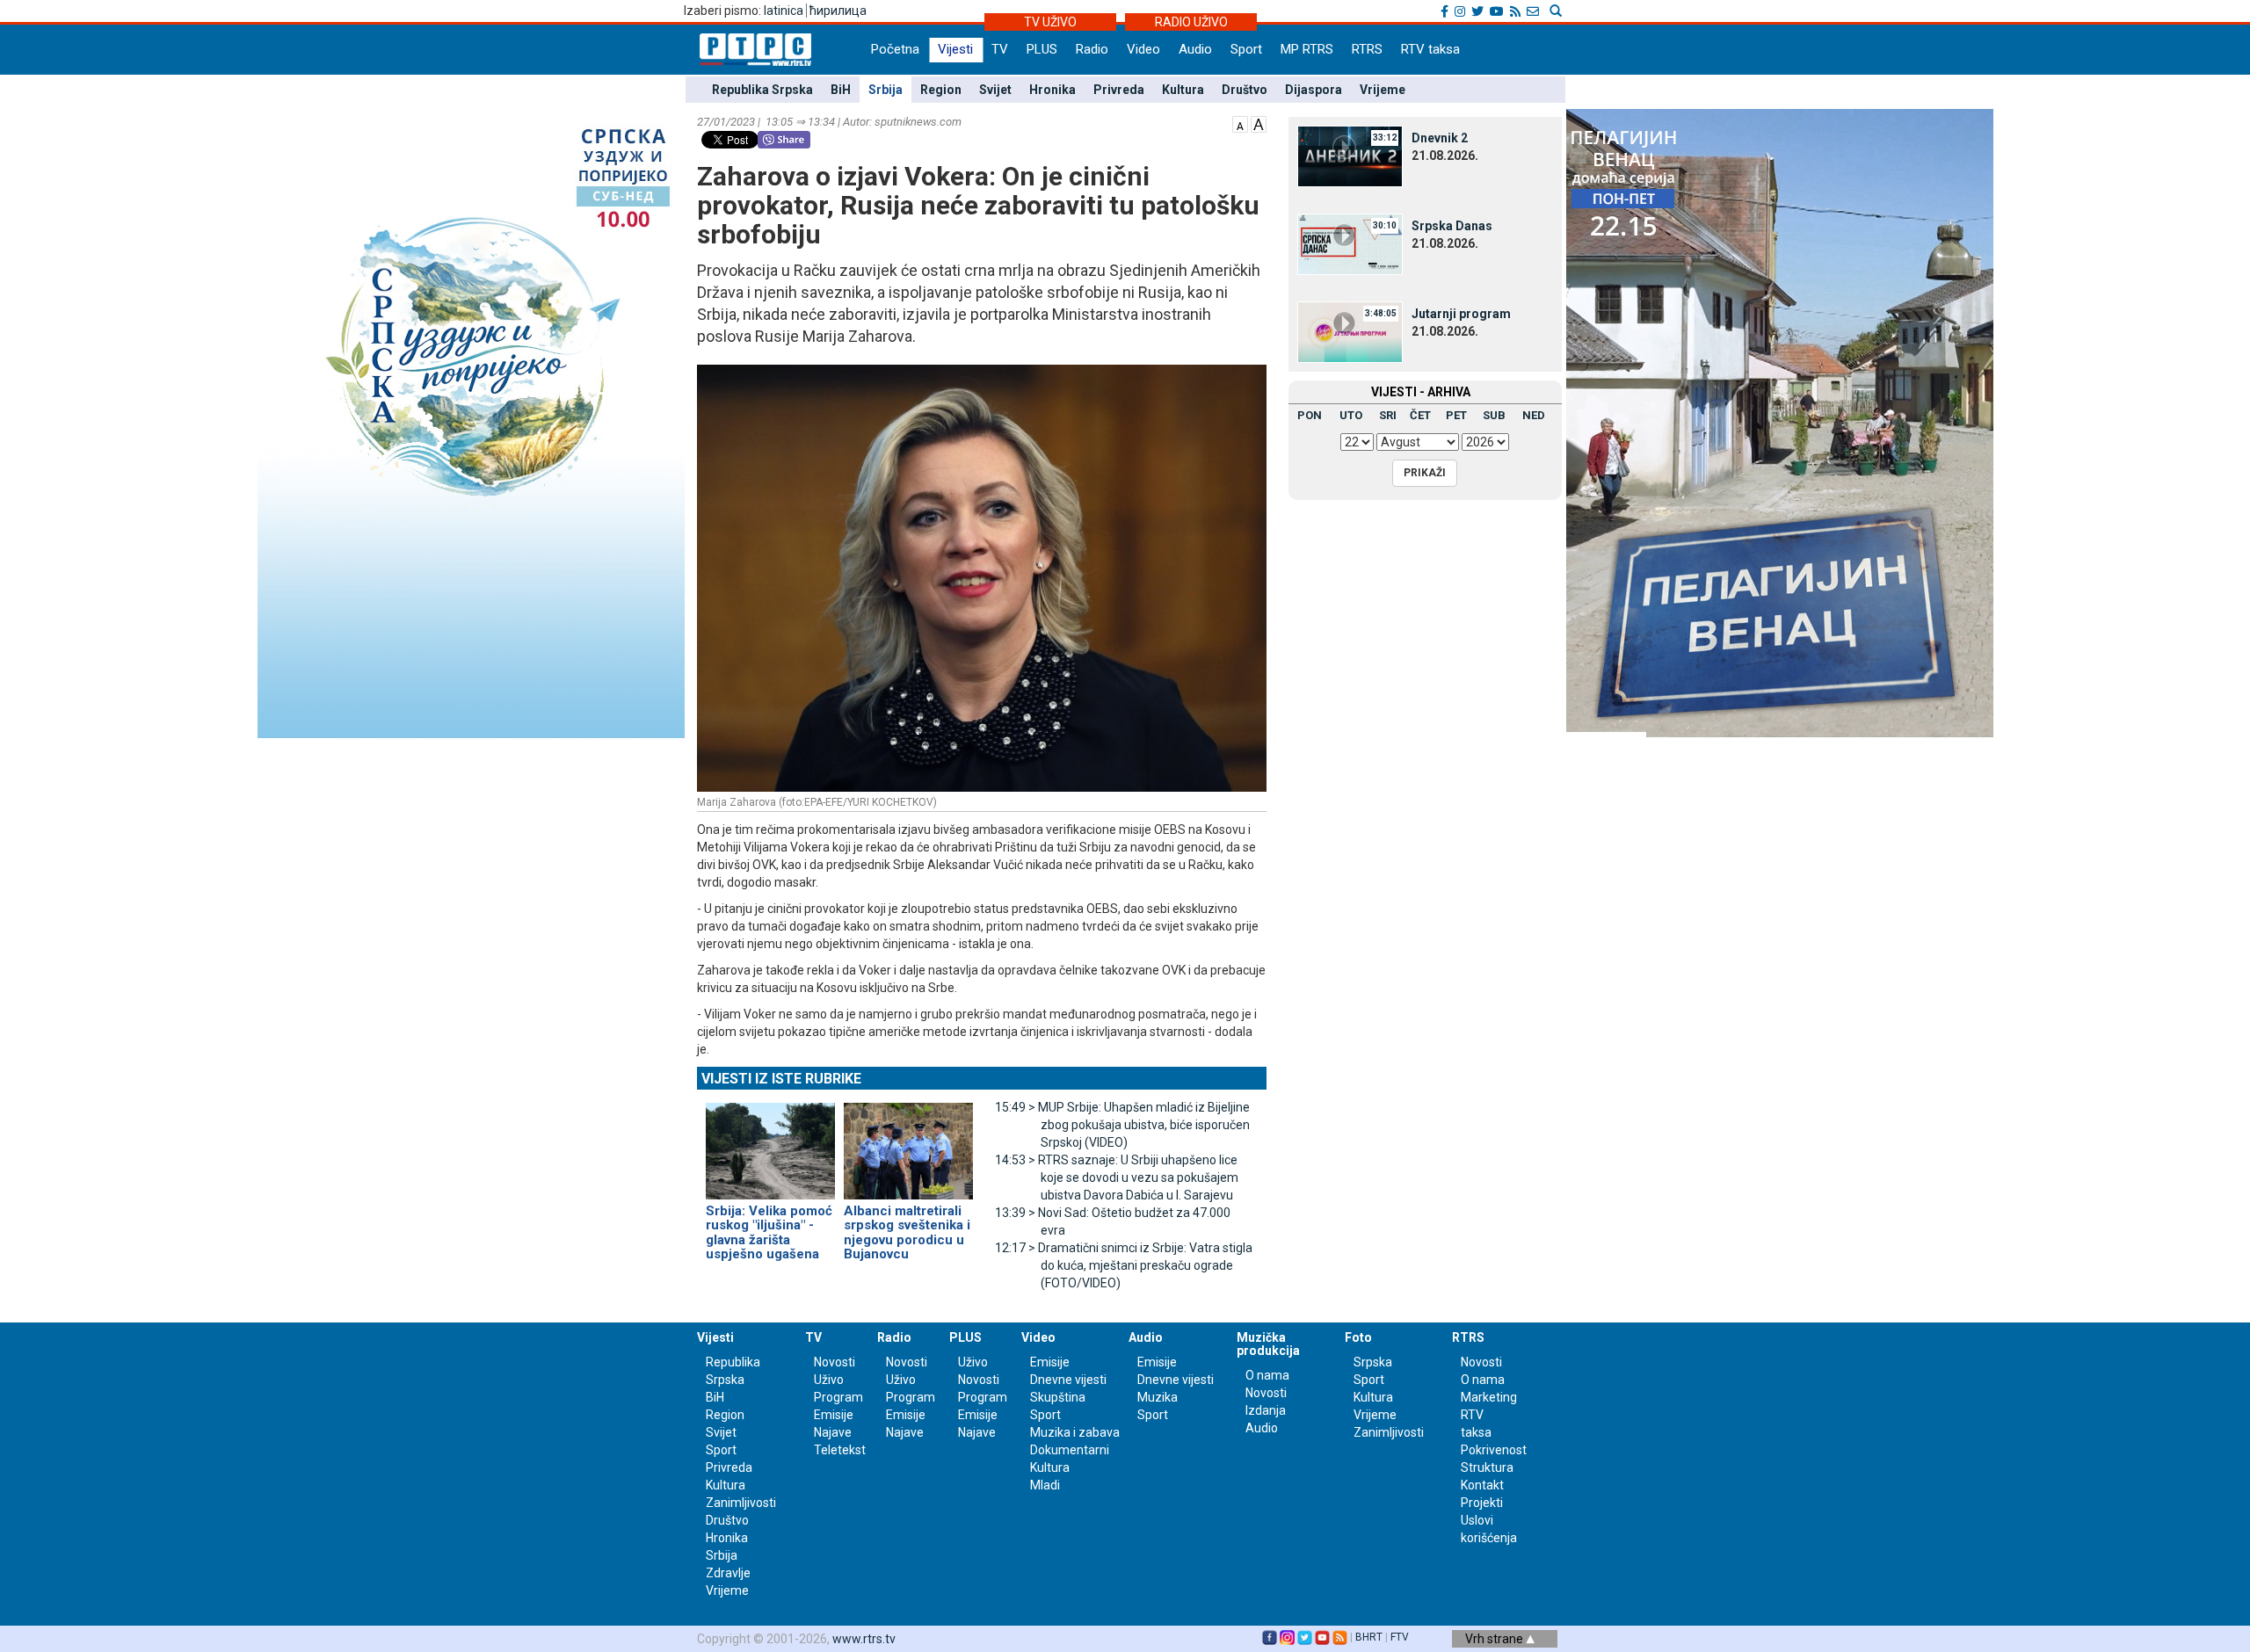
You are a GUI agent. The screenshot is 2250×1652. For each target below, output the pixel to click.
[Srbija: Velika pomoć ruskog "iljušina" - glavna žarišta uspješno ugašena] (770, 1143)
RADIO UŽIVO (1191, 22)
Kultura (1183, 90)
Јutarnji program (1461, 314)
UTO (1351, 415)
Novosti (835, 1362)
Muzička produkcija (1268, 1344)
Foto (1358, 1337)
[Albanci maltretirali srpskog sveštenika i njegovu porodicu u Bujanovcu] (908, 1143)
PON (1310, 415)
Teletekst (840, 1450)
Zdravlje (728, 1573)
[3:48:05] (1350, 331)
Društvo (1245, 90)
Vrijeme (1383, 90)
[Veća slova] (1259, 123)
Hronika (1052, 90)
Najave (833, 1432)
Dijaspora (1314, 90)
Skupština (1058, 1397)
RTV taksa (1430, 49)
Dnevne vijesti (1068, 1380)
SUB (1494, 415)
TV (1000, 49)
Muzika (1158, 1397)
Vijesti (955, 49)
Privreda (1119, 90)
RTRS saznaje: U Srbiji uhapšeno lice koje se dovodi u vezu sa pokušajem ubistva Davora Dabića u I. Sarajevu (1117, 1177)
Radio (1092, 49)
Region (941, 90)
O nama (1267, 1375)
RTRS (1367, 49)
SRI (1388, 415)
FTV (1400, 1637)
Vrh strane (1495, 1639)
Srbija (885, 90)
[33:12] (1350, 156)
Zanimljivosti (741, 1503)
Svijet (995, 90)
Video (1143, 49)
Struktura (1487, 1467)
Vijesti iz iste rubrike (781, 1079)
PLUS (1042, 49)
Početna (895, 49)
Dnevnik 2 (1440, 138)
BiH (841, 90)
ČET (1420, 415)
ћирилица (838, 11)
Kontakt (1482, 1485)
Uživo (829, 1380)
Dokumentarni (1070, 1450)
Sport (1246, 49)
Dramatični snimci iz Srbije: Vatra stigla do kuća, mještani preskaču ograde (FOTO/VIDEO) (1124, 1265)
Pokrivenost (1494, 1450)
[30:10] (1350, 243)
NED (1534, 415)
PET (1456, 415)
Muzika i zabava (1075, 1432)
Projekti (1482, 1503)
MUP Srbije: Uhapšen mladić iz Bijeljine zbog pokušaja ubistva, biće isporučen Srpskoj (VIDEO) (1122, 1125)
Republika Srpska (762, 90)
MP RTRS (1307, 49)
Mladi (1045, 1485)
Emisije (834, 1415)
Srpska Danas (1452, 226)
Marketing (1489, 1397)
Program (838, 1397)
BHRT (1369, 1637)
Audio (1195, 49)
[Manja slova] (1240, 123)
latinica (784, 11)
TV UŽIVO (1050, 22)
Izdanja (1266, 1410)
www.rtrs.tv (864, 1639)
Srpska (1373, 1362)
